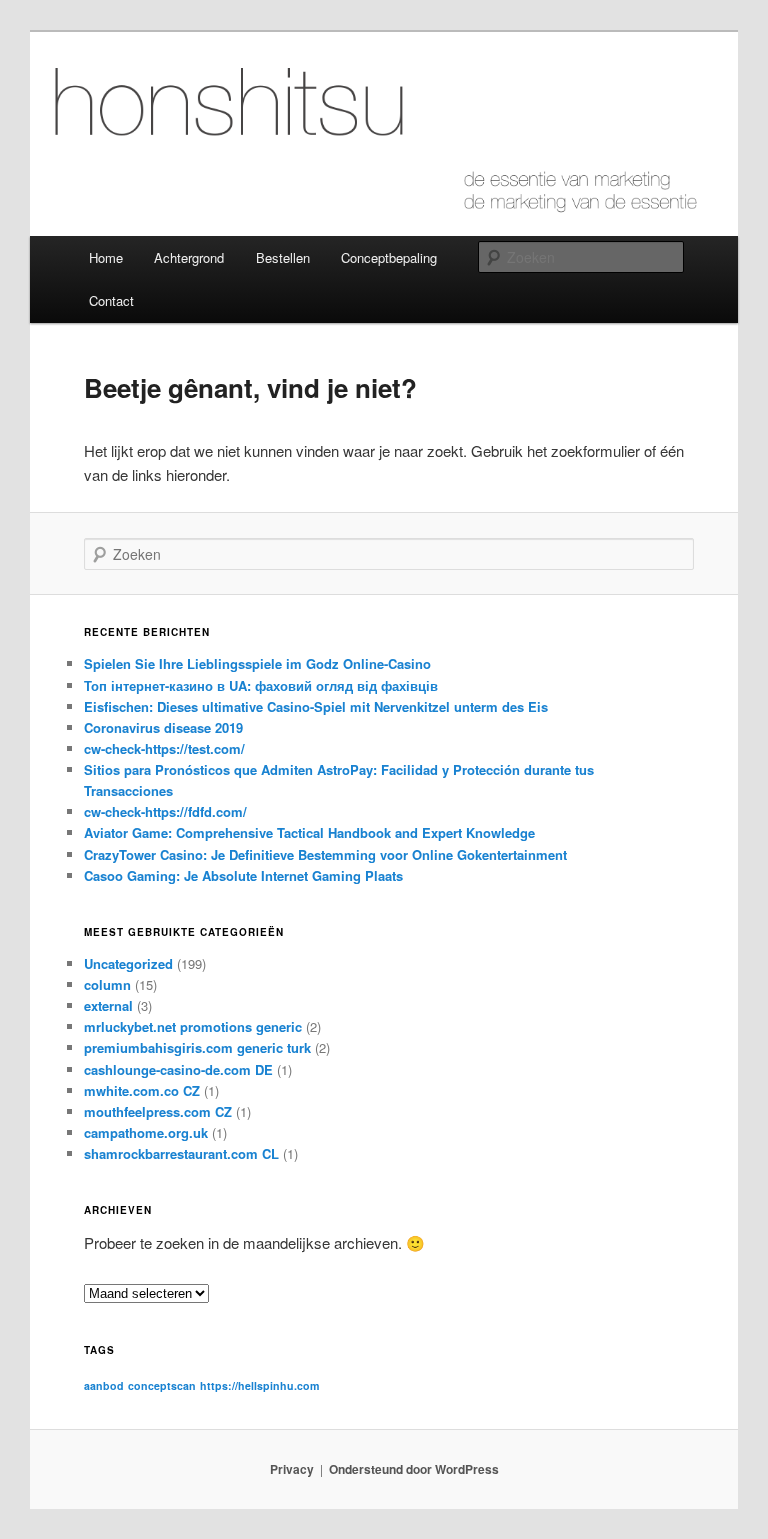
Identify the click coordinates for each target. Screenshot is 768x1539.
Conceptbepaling (389, 257)
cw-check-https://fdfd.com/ (165, 811)
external (108, 1005)
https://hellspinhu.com (259, 1385)
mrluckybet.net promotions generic (193, 1026)
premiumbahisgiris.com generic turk (197, 1047)
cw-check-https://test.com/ (164, 748)
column (107, 984)
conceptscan (162, 1385)
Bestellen (283, 257)
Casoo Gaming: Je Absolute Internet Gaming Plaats (243, 875)
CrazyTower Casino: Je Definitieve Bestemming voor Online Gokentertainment (325, 854)
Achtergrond (189, 257)
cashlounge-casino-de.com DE (178, 1069)
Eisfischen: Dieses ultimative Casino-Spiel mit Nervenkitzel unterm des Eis (316, 706)
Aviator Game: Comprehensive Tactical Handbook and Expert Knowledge (309, 832)
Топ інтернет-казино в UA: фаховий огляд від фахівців (261, 685)
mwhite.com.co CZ (142, 1090)
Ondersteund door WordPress (414, 1469)
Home (106, 257)
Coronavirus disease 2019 (163, 727)
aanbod (104, 1385)
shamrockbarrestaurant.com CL (181, 1153)
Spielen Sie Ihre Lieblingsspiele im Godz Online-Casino (257, 663)
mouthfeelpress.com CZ (158, 1111)
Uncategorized (128, 963)
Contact (111, 300)
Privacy (292, 1469)
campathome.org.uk (146, 1132)
